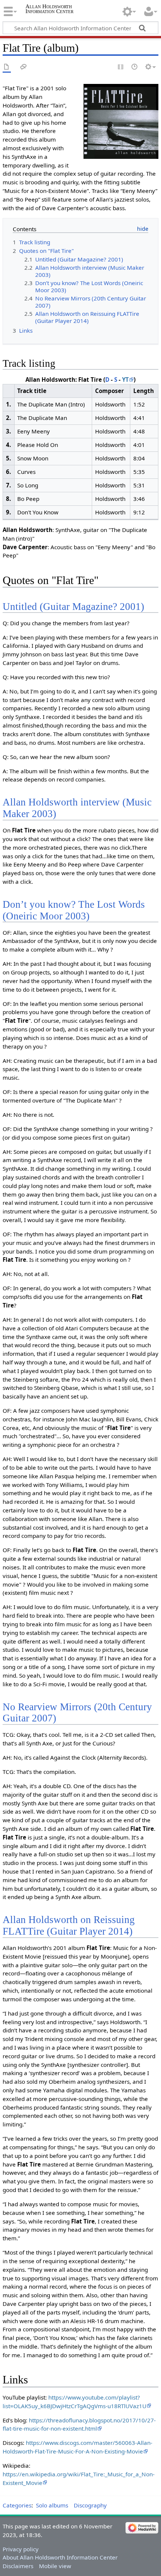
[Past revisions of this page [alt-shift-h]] (135, 67)
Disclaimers (18, 2566)
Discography (90, 2505)
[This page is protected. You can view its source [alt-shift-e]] (121, 67)
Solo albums (52, 2505)
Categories (17, 2505)
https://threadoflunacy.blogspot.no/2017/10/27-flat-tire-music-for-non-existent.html (79, 2424)
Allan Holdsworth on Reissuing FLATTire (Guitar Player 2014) (69, 1925)
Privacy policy (21, 2549)
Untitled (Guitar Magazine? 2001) (73, 607)
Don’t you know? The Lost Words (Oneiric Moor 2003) (74, 910)
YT (125, 380)
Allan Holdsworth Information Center (49, 9)
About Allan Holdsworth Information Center (60, 2557)
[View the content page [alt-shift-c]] (7, 67)
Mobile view (55, 2566)
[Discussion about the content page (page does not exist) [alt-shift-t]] (24, 67)
